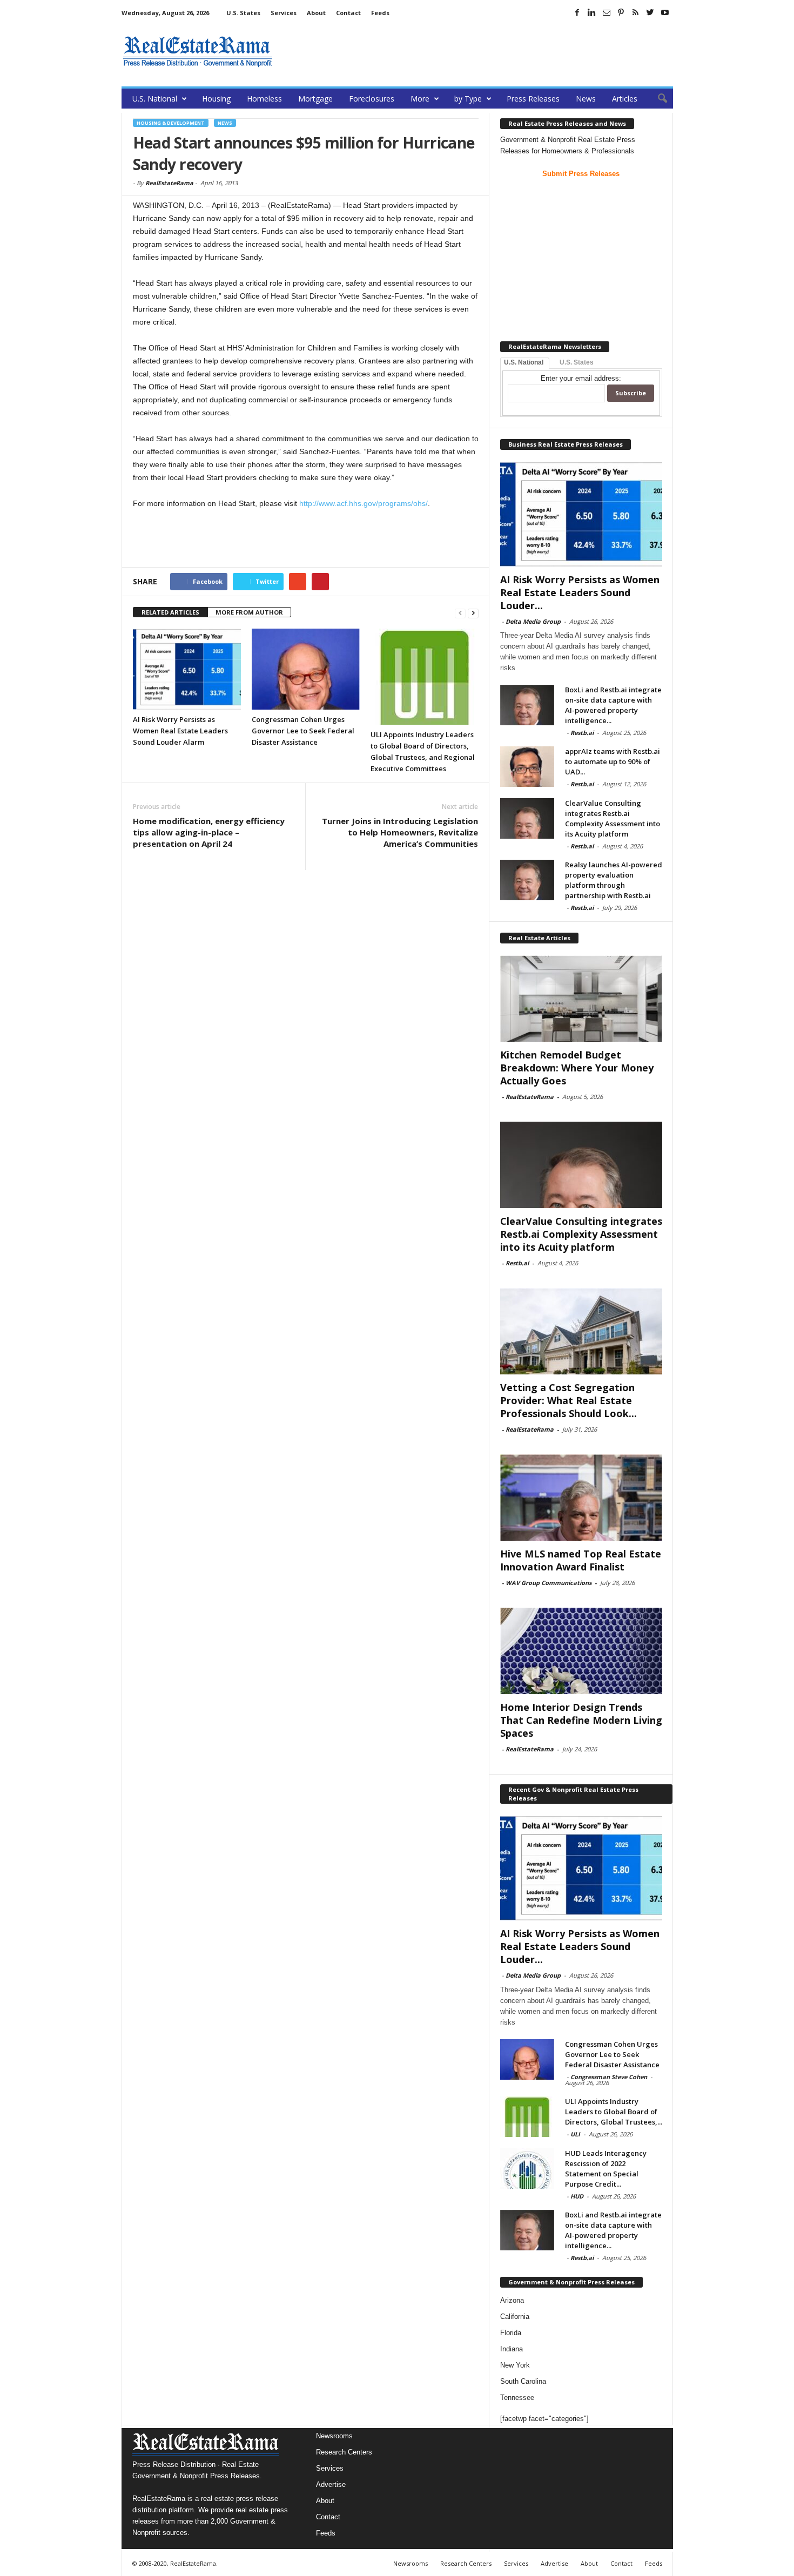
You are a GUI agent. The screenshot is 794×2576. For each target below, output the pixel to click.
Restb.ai (582, 733)
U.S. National (155, 99)
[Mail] (607, 12)
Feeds (380, 13)
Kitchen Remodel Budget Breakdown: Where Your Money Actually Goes (577, 1068)
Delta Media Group (533, 621)
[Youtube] (665, 12)
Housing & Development (171, 123)
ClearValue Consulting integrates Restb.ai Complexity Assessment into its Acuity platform (613, 818)
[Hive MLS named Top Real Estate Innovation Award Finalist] (581, 1498)
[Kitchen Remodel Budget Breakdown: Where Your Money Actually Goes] (581, 999)
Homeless (264, 99)
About (316, 13)
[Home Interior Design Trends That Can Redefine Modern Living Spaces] (581, 1651)
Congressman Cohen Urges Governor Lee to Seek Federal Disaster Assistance (303, 731)
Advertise (331, 2484)
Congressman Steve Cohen (609, 2077)
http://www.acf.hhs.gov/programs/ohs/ (364, 503)
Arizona (512, 2300)
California (515, 2317)
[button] (657, 99)
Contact (348, 13)
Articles (625, 99)
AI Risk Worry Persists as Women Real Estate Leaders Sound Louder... (580, 592)
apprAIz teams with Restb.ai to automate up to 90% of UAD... (613, 761)
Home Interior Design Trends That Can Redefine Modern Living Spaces (581, 1720)
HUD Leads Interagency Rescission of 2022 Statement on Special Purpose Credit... (606, 2169)
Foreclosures (372, 99)
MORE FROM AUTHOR (249, 612)
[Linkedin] (592, 12)
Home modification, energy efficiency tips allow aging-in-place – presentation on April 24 (209, 832)
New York (515, 2365)
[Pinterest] (621, 12)
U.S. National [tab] (524, 362)
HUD (577, 2196)
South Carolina (523, 2381)
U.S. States (243, 13)
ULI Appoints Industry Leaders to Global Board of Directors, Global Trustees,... (614, 2112)
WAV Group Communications (549, 1583)
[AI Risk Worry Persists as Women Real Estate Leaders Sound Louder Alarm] (187, 669)
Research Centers (344, 2452)
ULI (575, 2134)
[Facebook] (577, 12)
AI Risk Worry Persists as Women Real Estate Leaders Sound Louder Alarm (180, 731)
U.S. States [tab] (577, 362)
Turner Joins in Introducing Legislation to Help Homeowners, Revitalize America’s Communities (400, 832)
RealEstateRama (169, 183)
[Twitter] (650, 12)
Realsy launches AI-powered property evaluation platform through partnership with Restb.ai (614, 880)
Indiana (512, 2349)
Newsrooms (334, 2436)
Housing (216, 99)
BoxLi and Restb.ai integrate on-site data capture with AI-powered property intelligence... (613, 705)
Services (284, 13)
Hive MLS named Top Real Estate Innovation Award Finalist (581, 1560)
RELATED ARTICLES (170, 612)
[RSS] (636, 12)
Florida (511, 2333)
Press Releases (533, 99)
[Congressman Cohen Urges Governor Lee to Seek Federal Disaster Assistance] (306, 669)
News (586, 99)
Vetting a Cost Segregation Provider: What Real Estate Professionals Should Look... (568, 1400)
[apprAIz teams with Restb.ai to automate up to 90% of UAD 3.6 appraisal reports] (527, 767)
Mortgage (315, 99)
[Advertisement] (476, 51)
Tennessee (517, 2398)
